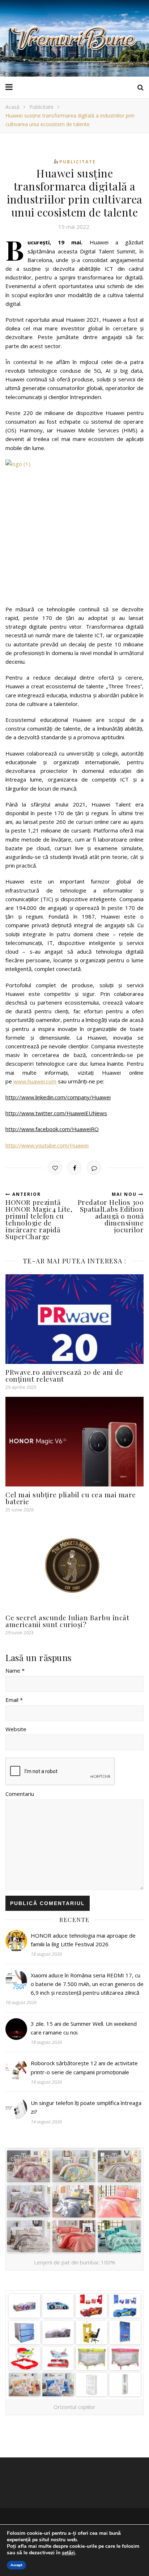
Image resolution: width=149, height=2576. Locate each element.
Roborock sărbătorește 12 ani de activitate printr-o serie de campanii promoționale (84, 2067)
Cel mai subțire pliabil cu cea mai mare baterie (71, 1498)
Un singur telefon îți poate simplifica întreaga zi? (86, 2107)
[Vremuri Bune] (74, 38)
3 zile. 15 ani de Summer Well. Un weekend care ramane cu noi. (84, 2028)
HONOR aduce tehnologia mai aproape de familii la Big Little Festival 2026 (83, 1940)
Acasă (12, 107)
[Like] (55, 1168)
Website (16, 1729)
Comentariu (20, 1794)
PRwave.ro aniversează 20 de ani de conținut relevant (64, 1375)
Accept (16, 2565)
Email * (14, 1700)
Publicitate (41, 107)
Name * (15, 1670)
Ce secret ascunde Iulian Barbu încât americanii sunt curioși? (67, 1621)
